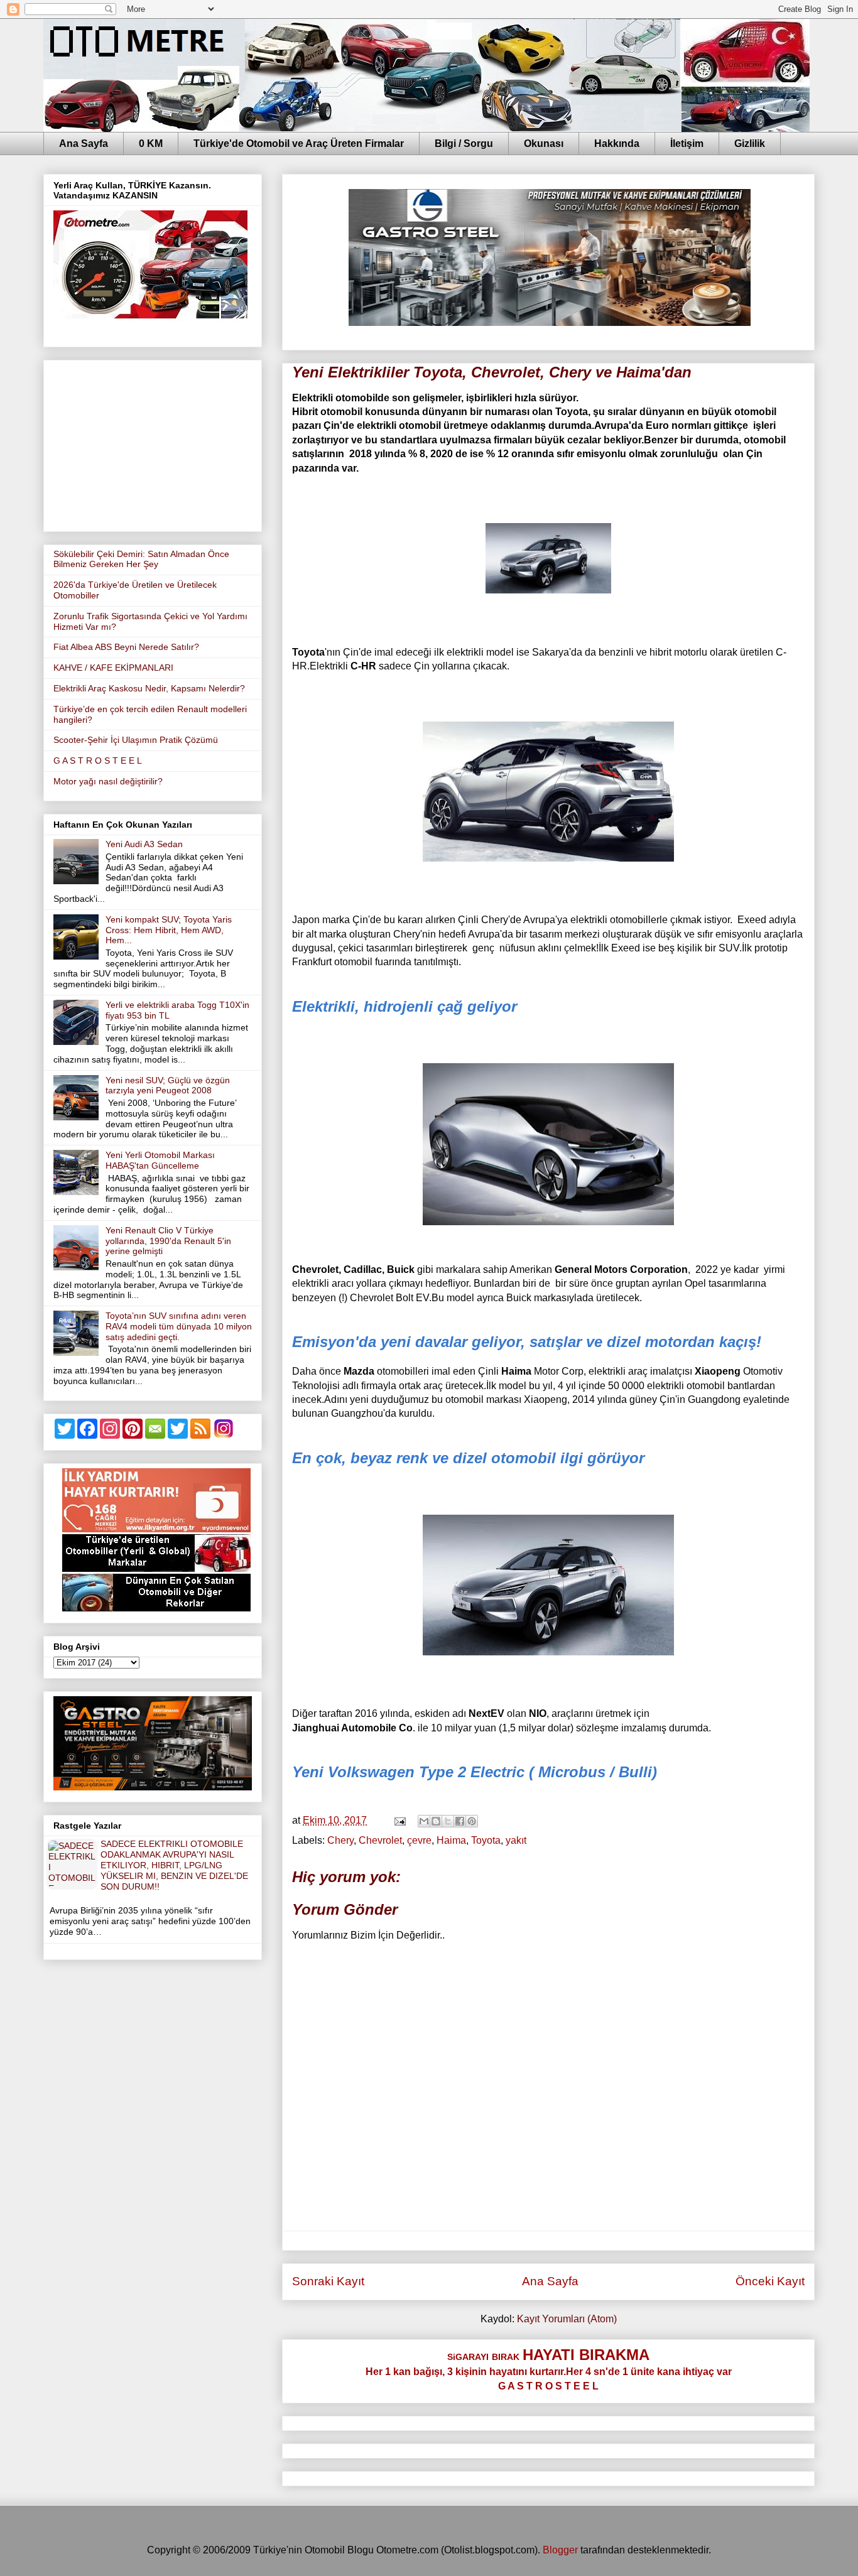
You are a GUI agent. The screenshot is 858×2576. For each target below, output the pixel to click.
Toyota (486, 1840)
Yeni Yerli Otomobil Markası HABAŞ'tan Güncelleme (160, 1160)
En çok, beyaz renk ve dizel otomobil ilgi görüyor (468, 1458)
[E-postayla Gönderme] (399, 1820)
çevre (419, 1840)
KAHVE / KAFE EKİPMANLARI (113, 668)
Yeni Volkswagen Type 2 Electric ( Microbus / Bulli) (475, 1772)
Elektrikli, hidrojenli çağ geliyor (405, 1006)
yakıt (516, 1840)
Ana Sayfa (84, 143)
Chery (340, 1840)
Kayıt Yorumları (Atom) (567, 2319)
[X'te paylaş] (448, 1821)
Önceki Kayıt (770, 2281)
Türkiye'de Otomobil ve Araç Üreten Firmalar (299, 143)
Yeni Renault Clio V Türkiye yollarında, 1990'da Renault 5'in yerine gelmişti (168, 1241)
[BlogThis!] (436, 1821)
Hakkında (617, 143)
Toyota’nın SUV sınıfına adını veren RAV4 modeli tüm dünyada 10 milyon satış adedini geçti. (179, 1326)
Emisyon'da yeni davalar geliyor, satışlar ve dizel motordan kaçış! (527, 1342)
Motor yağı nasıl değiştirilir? (108, 781)
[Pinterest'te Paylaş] (472, 1821)
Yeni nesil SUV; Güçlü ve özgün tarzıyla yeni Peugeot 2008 (168, 1085)
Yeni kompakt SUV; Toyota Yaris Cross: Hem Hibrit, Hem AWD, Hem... (169, 930)
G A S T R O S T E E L (98, 760)
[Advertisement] (153, 443)
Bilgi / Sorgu (464, 143)
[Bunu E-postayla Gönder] (424, 1821)
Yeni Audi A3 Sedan (144, 844)
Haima (451, 1840)
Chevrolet (380, 1840)
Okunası (544, 143)
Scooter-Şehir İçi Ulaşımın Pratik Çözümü (136, 740)
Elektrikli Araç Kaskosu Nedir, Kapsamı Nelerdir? (149, 688)
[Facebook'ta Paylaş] (460, 1821)
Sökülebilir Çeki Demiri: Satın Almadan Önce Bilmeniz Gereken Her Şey (141, 559)
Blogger (560, 2550)
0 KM (151, 143)
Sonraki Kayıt (328, 2281)
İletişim (687, 143)
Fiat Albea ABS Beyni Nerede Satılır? (126, 647)
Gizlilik (750, 143)
